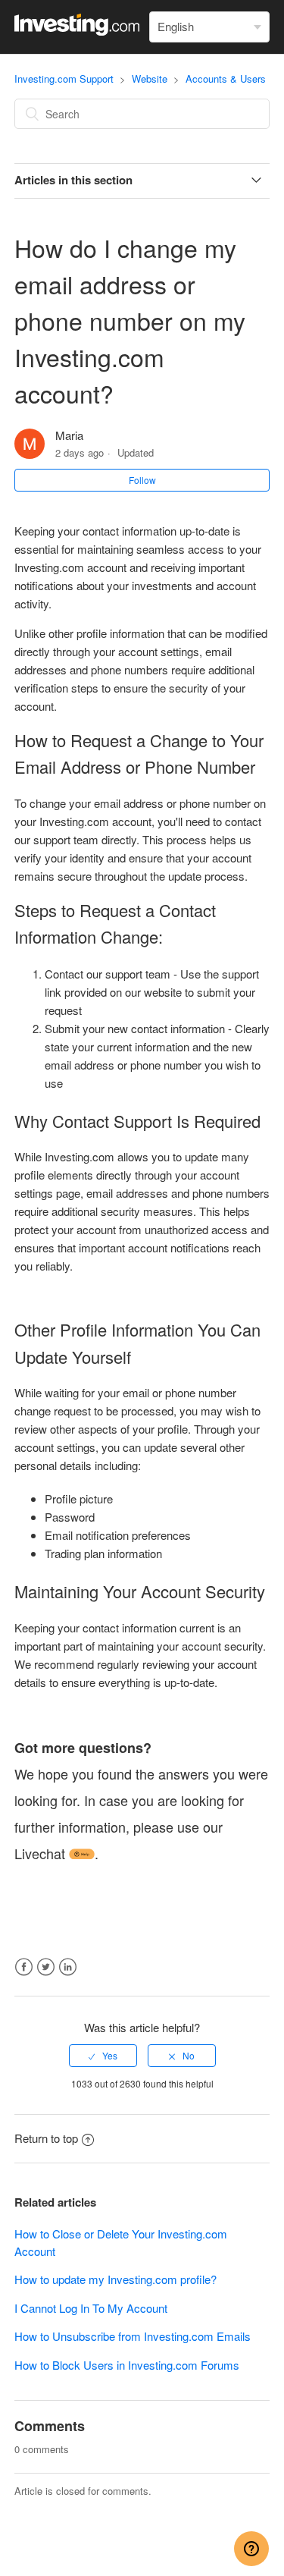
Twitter (46, 1967)
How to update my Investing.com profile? (115, 2279)
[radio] (103, 2056)
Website (150, 79)
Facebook (24, 1967)
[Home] (77, 31)
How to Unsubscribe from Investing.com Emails (133, 2336)
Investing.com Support (64, 79)
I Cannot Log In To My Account (91, 2308)
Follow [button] (142, 480)
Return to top (46, 2138)
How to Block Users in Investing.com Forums (127, 2365)
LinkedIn (68, 1967)
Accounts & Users (226, 79)
